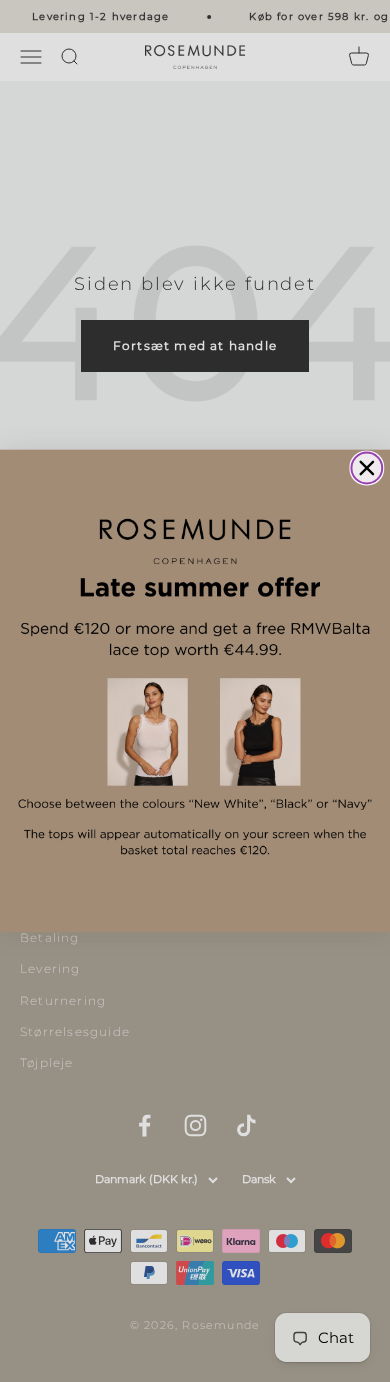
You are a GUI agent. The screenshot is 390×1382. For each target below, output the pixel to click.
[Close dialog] (366, 468)
